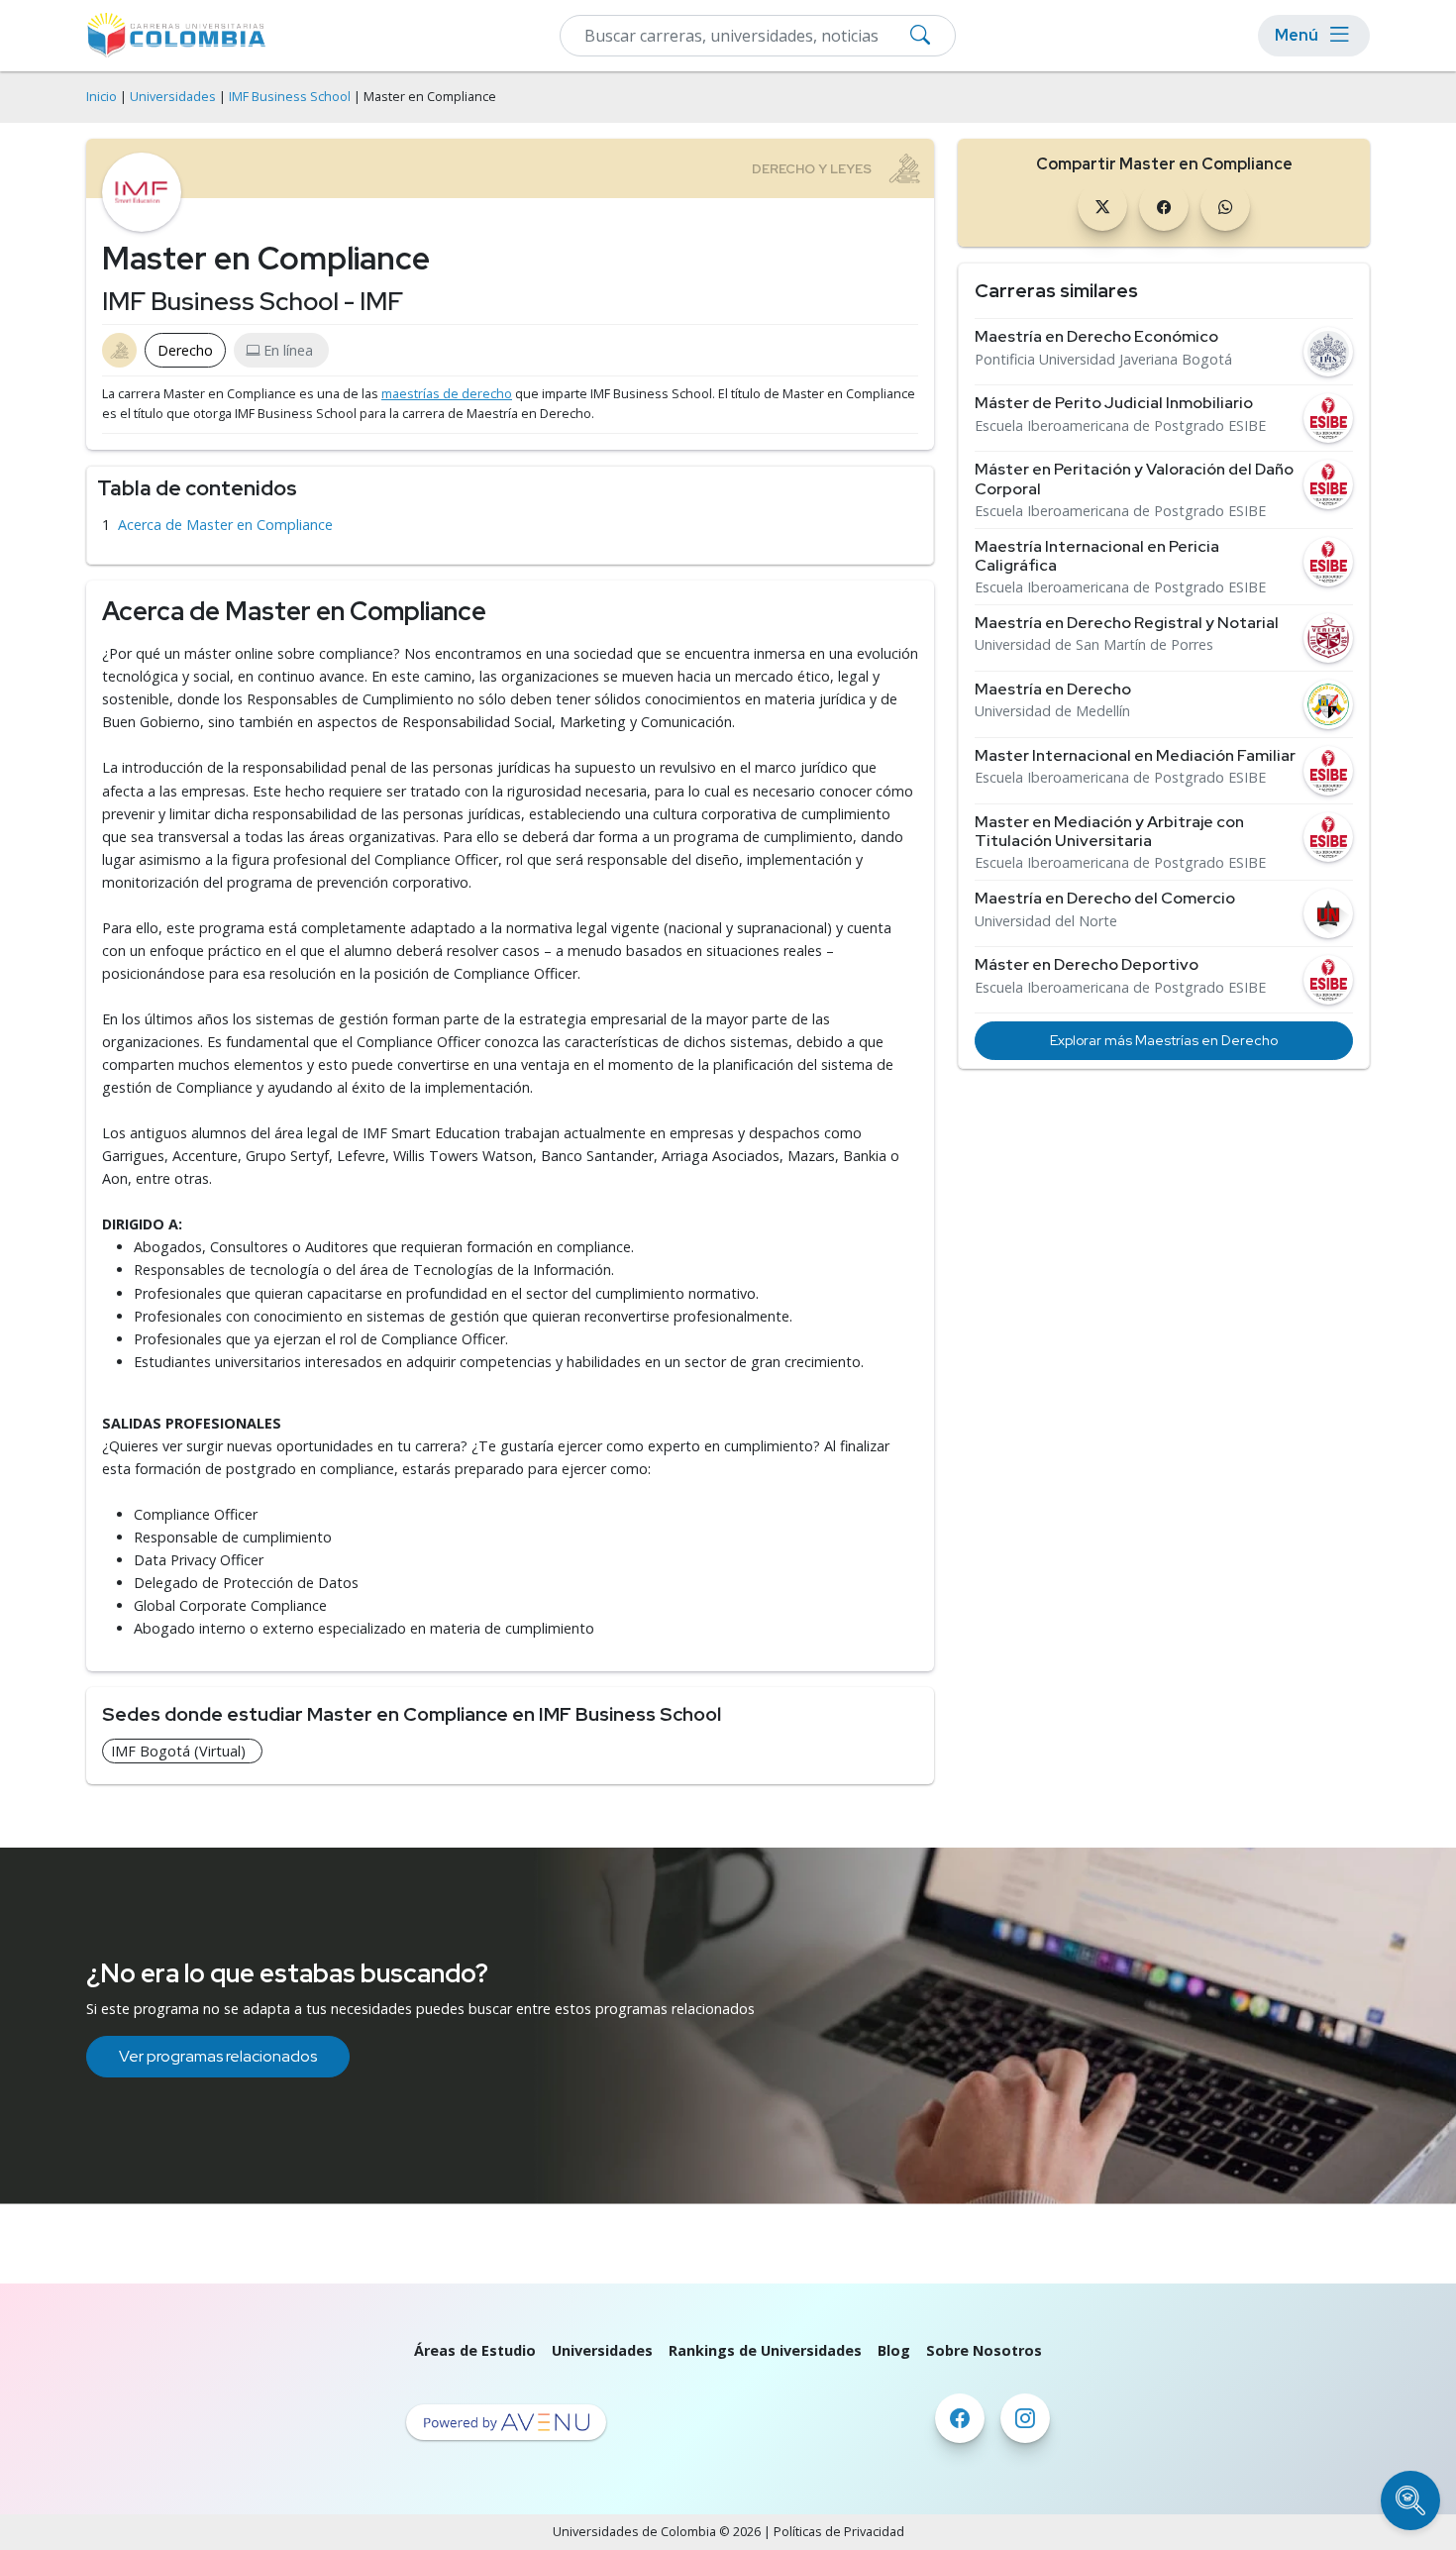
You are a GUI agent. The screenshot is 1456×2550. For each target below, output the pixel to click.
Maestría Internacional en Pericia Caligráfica (1097, 556)
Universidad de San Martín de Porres (1094, 645)
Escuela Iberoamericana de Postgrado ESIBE (1120, 426)
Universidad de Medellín (1052, 711)
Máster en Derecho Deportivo (1087, 964)
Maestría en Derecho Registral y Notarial (1127, 623)
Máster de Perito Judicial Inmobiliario (1114, 403)
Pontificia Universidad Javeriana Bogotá (1103, 360)
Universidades (173, 97)
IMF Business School (290, 97)
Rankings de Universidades (765, 2350)
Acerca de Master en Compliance (225, 525)
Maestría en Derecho (1053, 689)
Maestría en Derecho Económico (1096, 336)
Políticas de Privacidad (839, 2532)
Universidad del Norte (1046, 921)
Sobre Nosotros (984, 2350)
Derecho (185, 350)
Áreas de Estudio (475, 2350)
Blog (894, 2350)
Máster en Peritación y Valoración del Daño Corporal (1134, 478)
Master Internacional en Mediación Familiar (1135, 755)
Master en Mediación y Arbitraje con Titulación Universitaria (1109, 831)
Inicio (102, 97)
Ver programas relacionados (218, 2056)
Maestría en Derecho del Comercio (1105, 898)
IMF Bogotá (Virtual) (178, 1751)
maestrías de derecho (447, 394)
